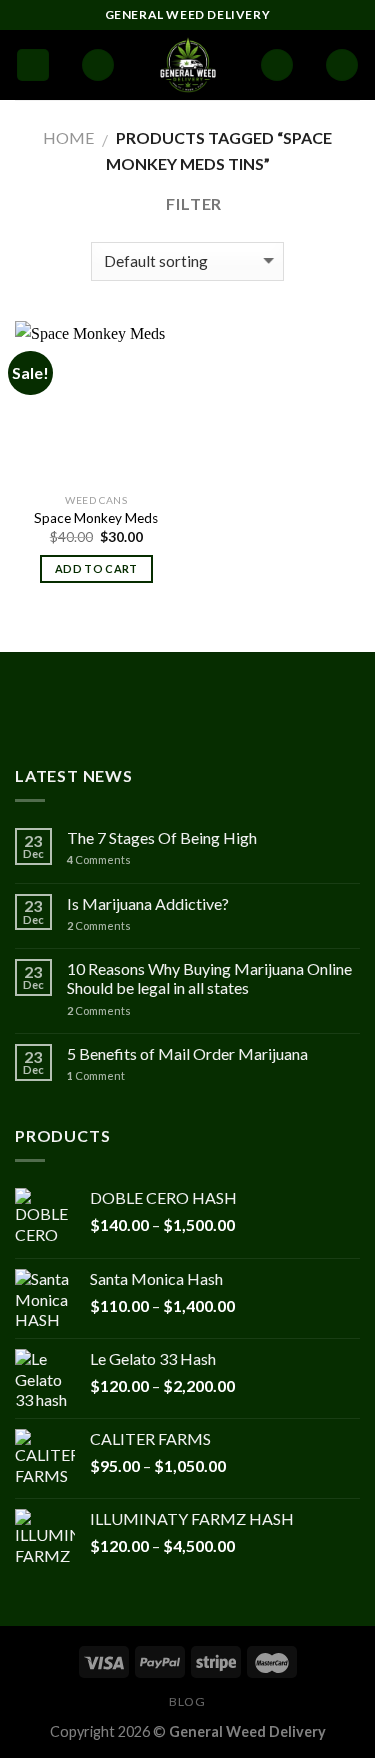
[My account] (277, 65)
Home (68, 137)
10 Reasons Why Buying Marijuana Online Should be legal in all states (209, 978)
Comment (96, 1075)
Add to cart (96, 568)
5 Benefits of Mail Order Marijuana (187, 1053)
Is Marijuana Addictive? (148, 903)
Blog (187, 1701)
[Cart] (342, 65)
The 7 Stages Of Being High (162, 837)
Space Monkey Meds (96, 518)
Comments (99, 859)
